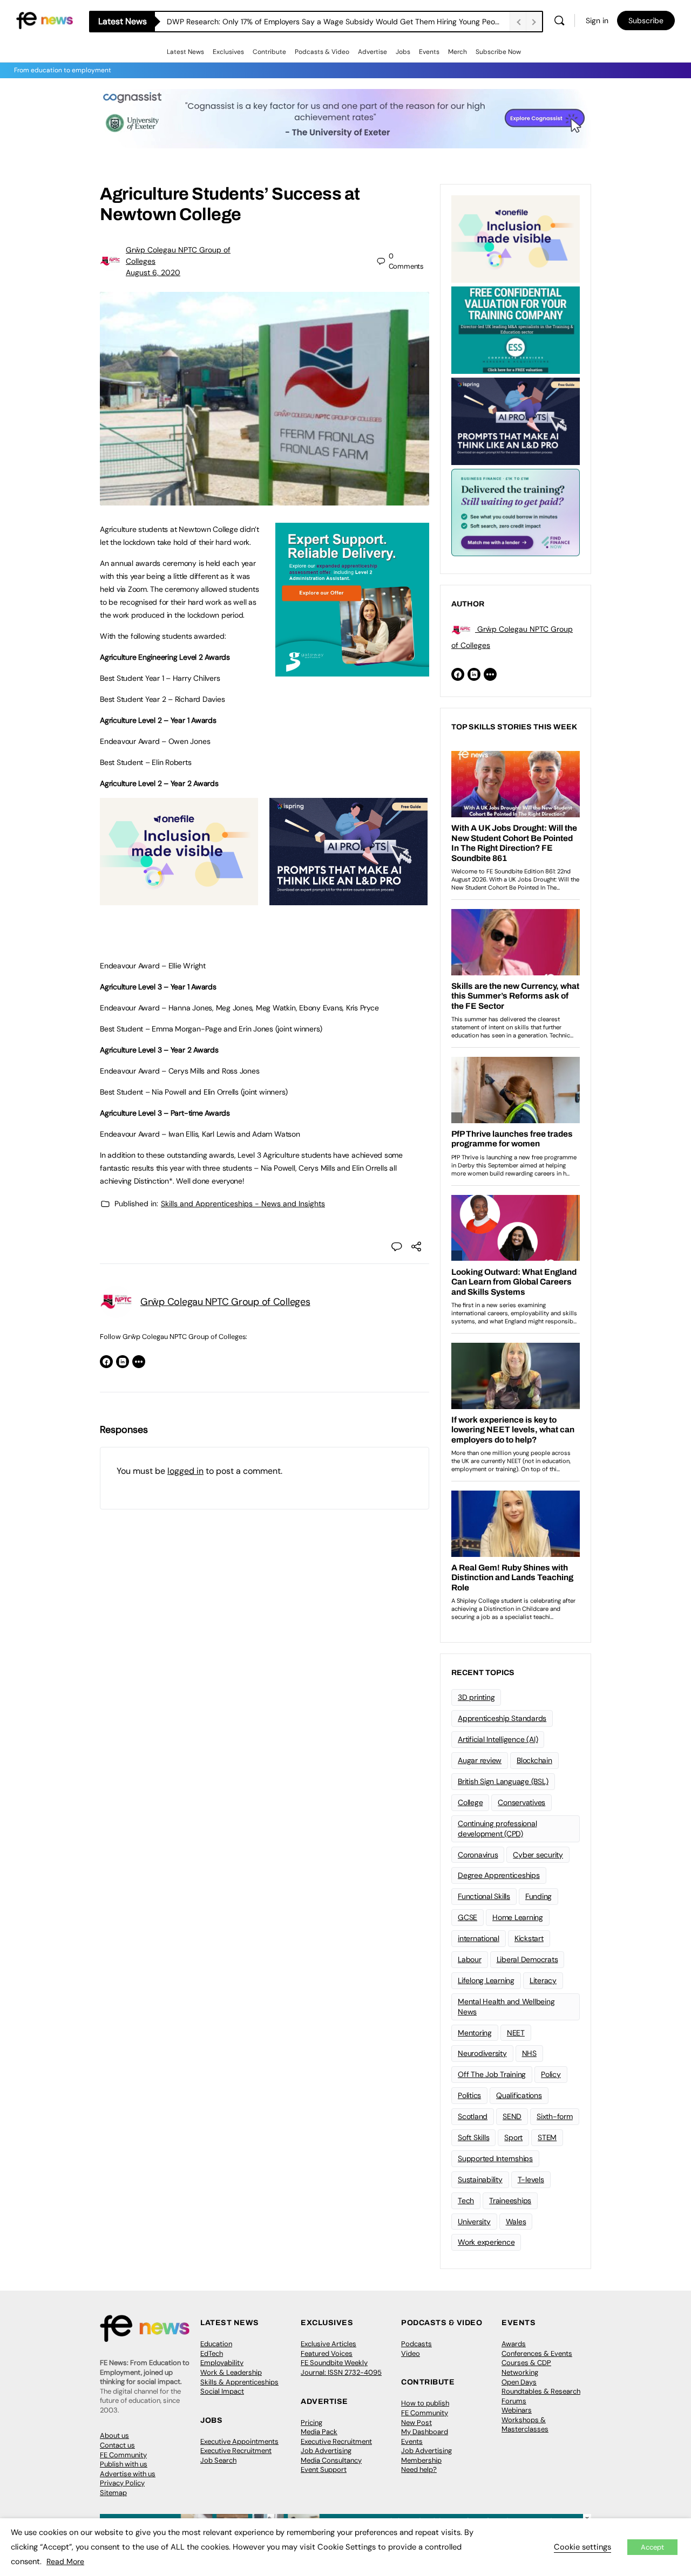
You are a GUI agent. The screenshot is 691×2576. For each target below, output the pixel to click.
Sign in (597, 21)
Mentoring (475, 2033)
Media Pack (319, 2432)
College (470, 1802)
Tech (466, 2201)
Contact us (117, 2445)
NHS (529, 2053)
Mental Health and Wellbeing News (506, 2007)
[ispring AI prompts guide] (348, 899)
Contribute (269, 52)
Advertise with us (128, 2474)
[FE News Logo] (45, 20)
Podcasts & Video (322, 52)
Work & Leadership (231, 2372)
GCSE (468, 1917)
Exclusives (228, 52)
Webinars (517, 2410)
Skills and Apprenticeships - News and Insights (243, 1204)
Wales (516, 2222)
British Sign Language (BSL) (503, 1781)
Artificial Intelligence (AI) (498, 1739)
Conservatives (521, 1802)
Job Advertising (326, 2451)
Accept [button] (652, 2547)
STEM (547, 2137)
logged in (185, 1471)
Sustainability (480, 2179)
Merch (458, 52)
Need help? (419, 2469)
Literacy (543, 1980)
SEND (512, 2116)
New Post (416, 2423)
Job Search (218, 2460)
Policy (551, 2074)
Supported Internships (495, 2158)
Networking (520, 2372)
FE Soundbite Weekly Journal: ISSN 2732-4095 (341, 2367)
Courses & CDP (526, 2363)
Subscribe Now (498, 52)
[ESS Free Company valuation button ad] (516, 329)
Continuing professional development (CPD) (497, 1829)
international (479, 1938)
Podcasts (416, 2344)
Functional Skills (484, 1896)
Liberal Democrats (527, 1959)
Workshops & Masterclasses (525, 2425)
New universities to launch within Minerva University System (271, 22)
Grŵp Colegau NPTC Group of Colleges (225, 1302)
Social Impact (222, 2391)
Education (216, 2344)
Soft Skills (473, 2137)
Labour (470, 1959)
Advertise (372, 52)
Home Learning (518, 1917)
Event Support (324, 2469)
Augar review (480, 1760)
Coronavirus (478, 1855)
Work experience (486, 2242)
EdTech (212, 2353)
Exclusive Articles (328, 2344)
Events (429, 52)
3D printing (476, 1697)
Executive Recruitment (236, 2451)
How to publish (425, 2403)
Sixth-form (555, 2116)
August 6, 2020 (153, 272)
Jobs (403, 52)
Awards (514, 2344)
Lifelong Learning (486, 1980)
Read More (65, 2561)
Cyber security (538, 1855)
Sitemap (113, 2493)
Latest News (185, 52)
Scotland (473, 2116)
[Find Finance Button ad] (516, 511)
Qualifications (519, 2095)
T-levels (531, 2179)
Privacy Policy (122, 2483)
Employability (222, 2363)
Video (411, 2353)
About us (114, 2435)
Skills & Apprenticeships (239, 2382)
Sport (513, 2137)
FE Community (123, 2455)
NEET (516, 2033)
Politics (469, 2095)
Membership (421, 2460)
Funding (538, 1896)
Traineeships (510, 2201)
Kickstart (529, 1938)
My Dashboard (425, 2432)
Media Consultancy (331, 2460)
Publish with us (124, 2464)
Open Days (519, 2382)
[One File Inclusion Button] (179, 899)
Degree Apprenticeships (499, 1875)
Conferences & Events (537, 2353)
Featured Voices (327, 2353)
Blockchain (534, 1760)
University (474, 2222)
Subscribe (646, 21)
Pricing (311, 2423)
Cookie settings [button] (582, 2547)
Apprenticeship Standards (502, 1718)
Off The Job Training (492, 2074)
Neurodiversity (482, 2053)
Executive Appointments (239, 2441)
